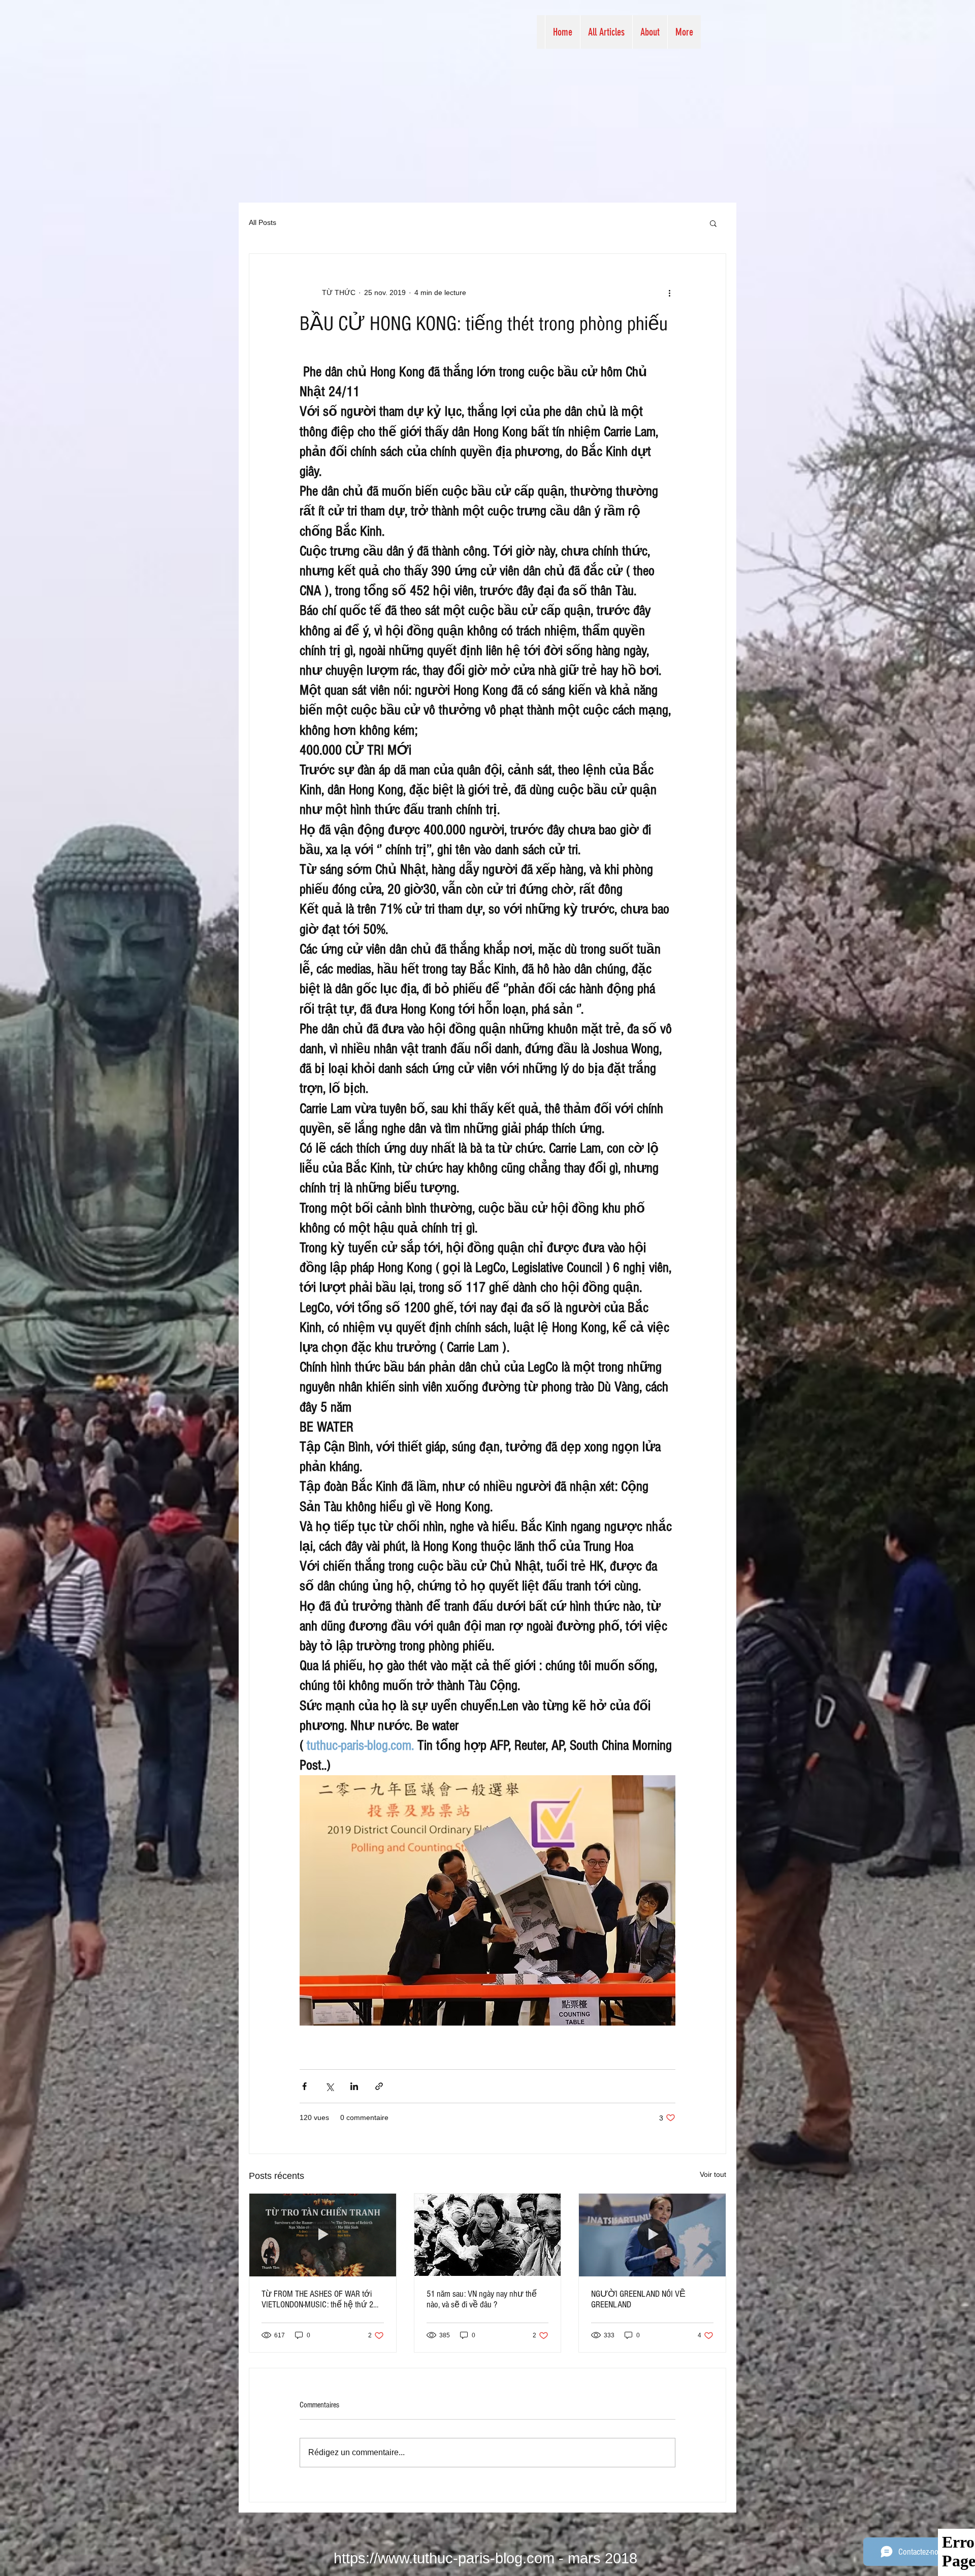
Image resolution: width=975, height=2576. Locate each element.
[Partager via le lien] (379, 2086)
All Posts (263, 222)
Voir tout (713, 2174)
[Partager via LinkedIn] (354, 2086)
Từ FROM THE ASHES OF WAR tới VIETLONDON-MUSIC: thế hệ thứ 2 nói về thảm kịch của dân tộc (317, 2299)
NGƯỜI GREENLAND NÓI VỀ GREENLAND (638, 2299)
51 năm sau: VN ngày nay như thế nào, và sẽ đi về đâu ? (482, 2299)
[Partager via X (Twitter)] (329, 2086)
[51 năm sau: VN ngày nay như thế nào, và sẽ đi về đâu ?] (488, 2235)
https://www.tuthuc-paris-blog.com (444, 2558)
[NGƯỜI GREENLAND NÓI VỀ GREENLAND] (652, 2235)
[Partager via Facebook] (304, 2086)
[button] (713, 223)
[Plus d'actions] (669, 292)
